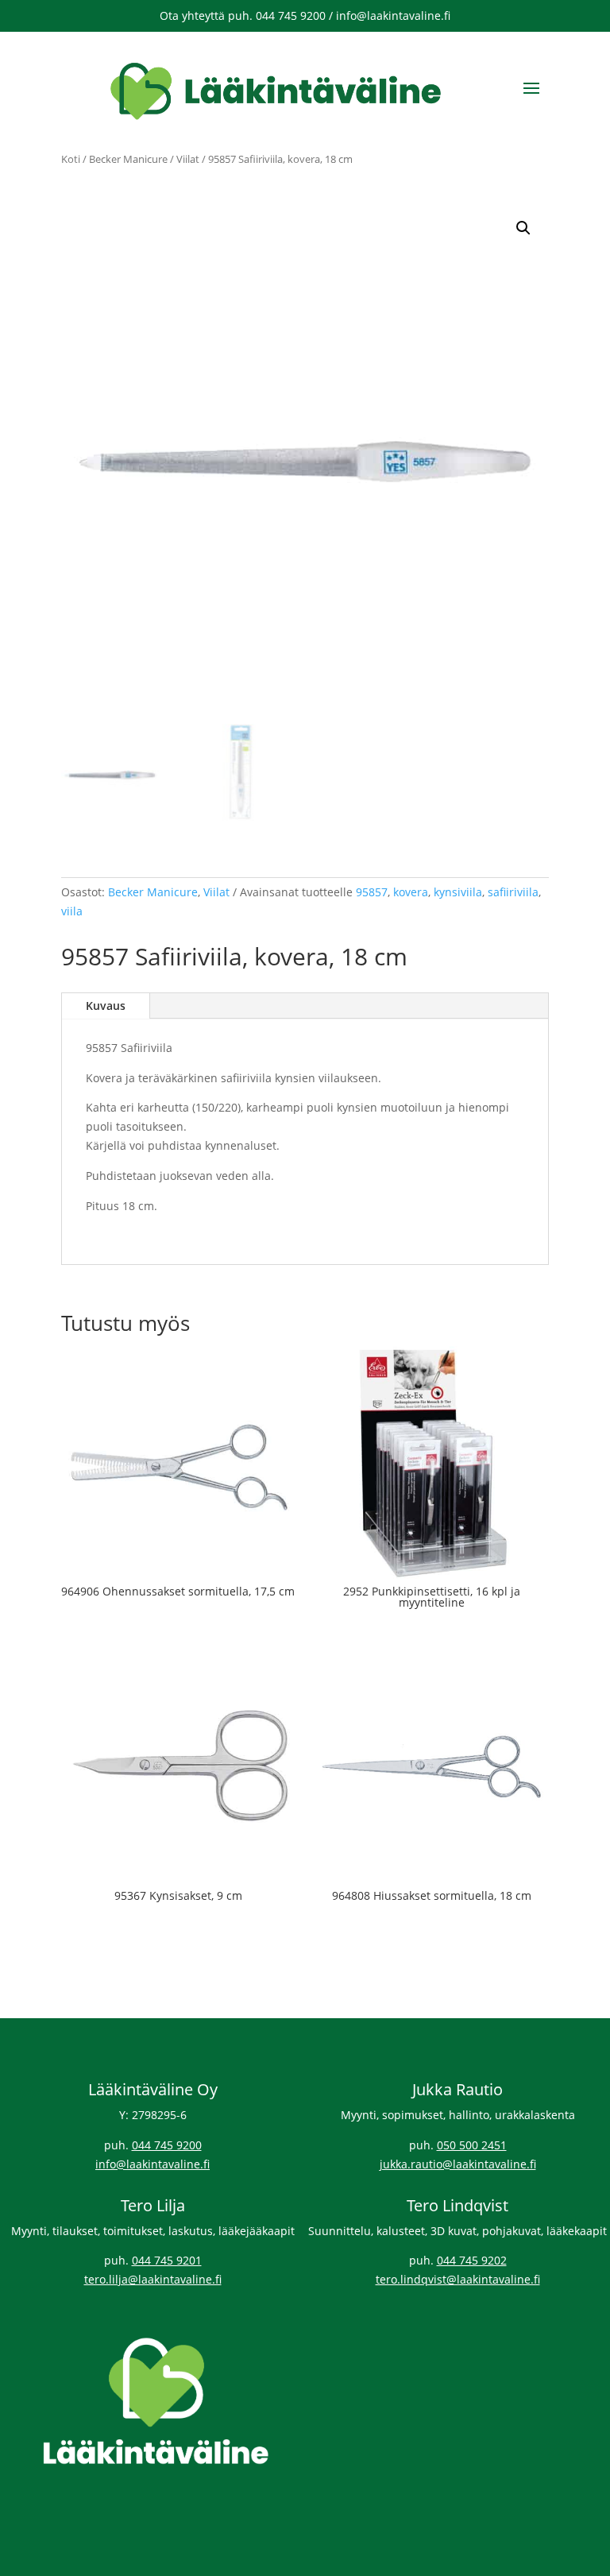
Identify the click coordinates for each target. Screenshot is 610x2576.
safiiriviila (513, 892)
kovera (411, 892)
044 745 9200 (167, 2145)
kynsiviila (458, 892)
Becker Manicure (128, 159)
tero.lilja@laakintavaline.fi (153, 2279)
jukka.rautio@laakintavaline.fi (458, 2164)
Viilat (188, 159)
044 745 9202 (472, 2260)
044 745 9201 (167, 2260)
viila (72, 911)
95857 (372, 892)
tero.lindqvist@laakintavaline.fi (458, 2279)
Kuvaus (106, 1006)
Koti (71, 159)
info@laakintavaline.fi (152, 2164)
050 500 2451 (472, 2145)
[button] (523, 228)
